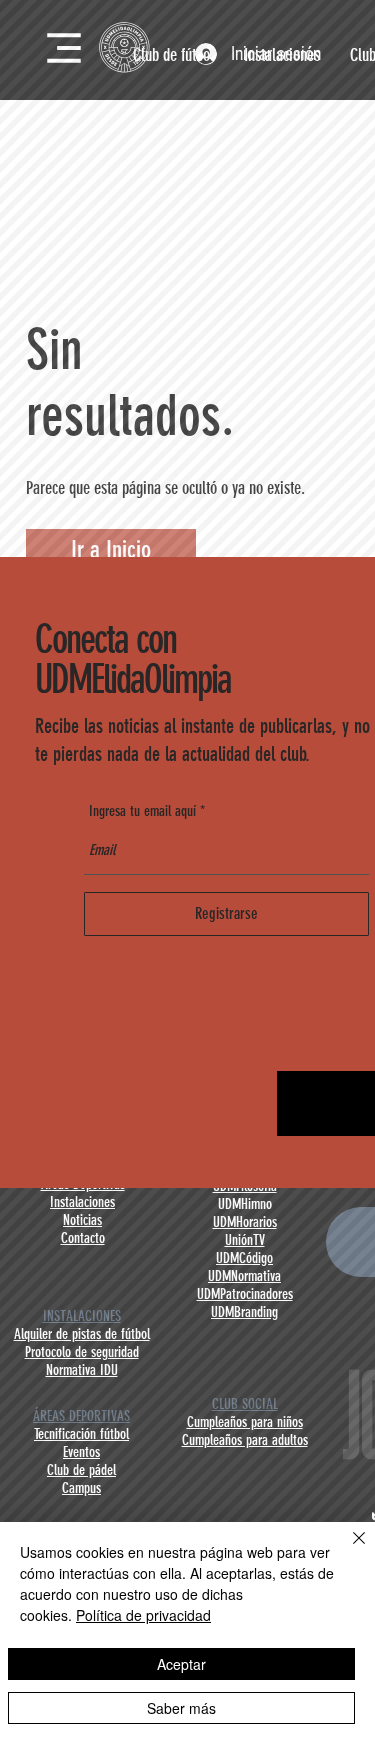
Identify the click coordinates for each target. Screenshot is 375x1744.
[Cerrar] (347, 1550)
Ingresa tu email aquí (142, 811)
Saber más (181, 1708)
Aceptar (181, 1664)
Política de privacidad (143, 1615)
